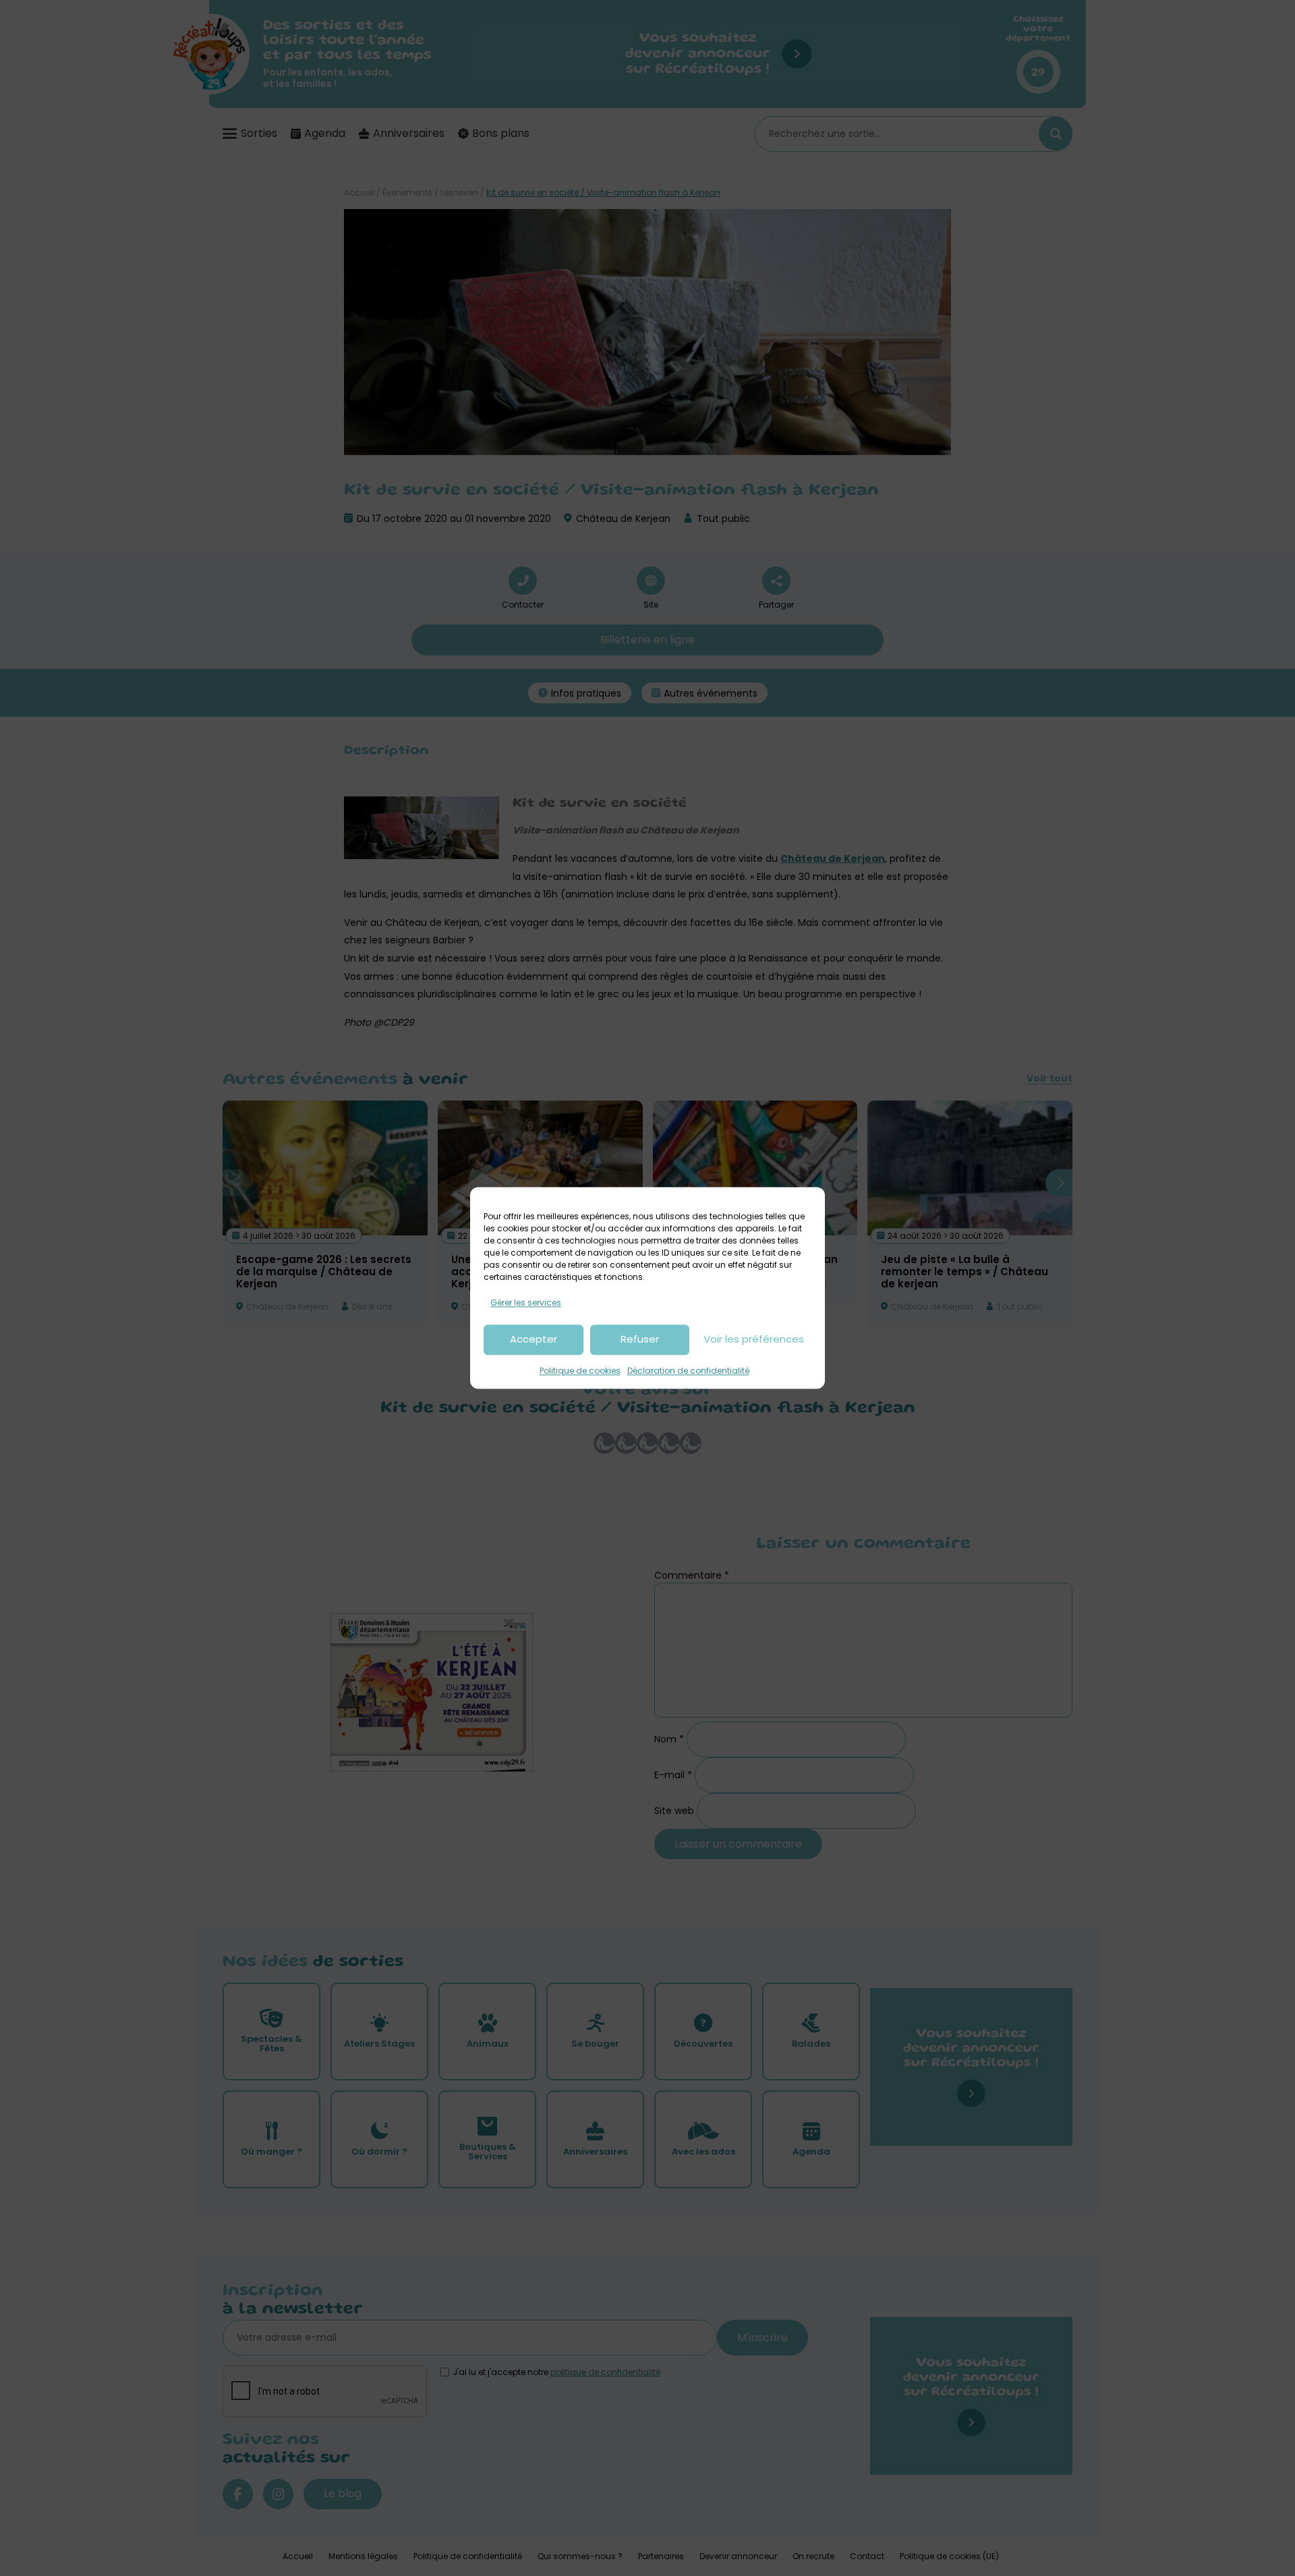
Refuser (640, 1340)
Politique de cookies (580, 1371)
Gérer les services (526, 1302)
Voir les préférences (754, 1340)
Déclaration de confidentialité (688, 1371)
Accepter (534, 1340)
